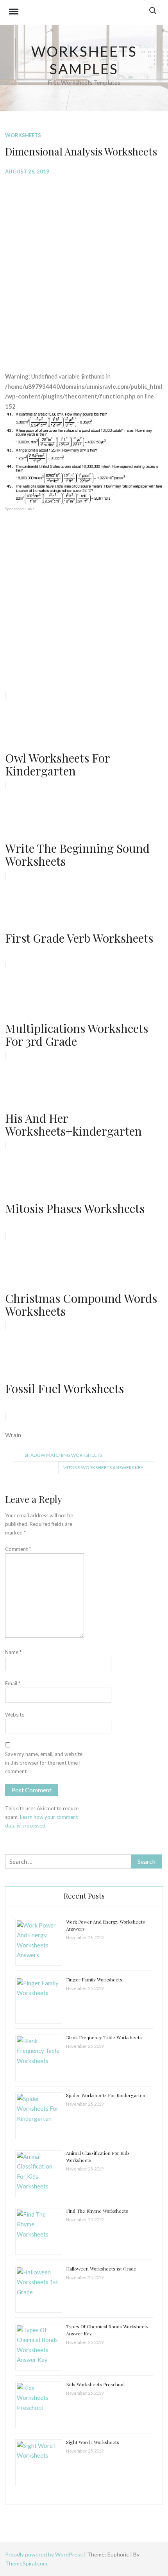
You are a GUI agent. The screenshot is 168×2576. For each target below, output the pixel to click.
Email (13, 1683)
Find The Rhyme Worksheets (97, 2211)
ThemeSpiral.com (26, 2563)
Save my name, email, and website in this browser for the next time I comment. (44, 1763)
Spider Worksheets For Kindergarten (106, 2095)
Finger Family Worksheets (94, 1979)
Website (15, 1715)
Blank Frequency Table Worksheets (104, 2037)
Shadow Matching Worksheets (63, 1455)
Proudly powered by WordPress (45, 2554)
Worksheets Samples (84, 60)
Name (13, 1652)
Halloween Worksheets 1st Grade (101, 2269)
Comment (18, 1549)
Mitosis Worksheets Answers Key (103, 1468)
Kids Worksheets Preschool (95, 2384)
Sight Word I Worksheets (93, 2442)
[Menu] (14, 13)
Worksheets (23, 135)
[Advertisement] (84, 268)
